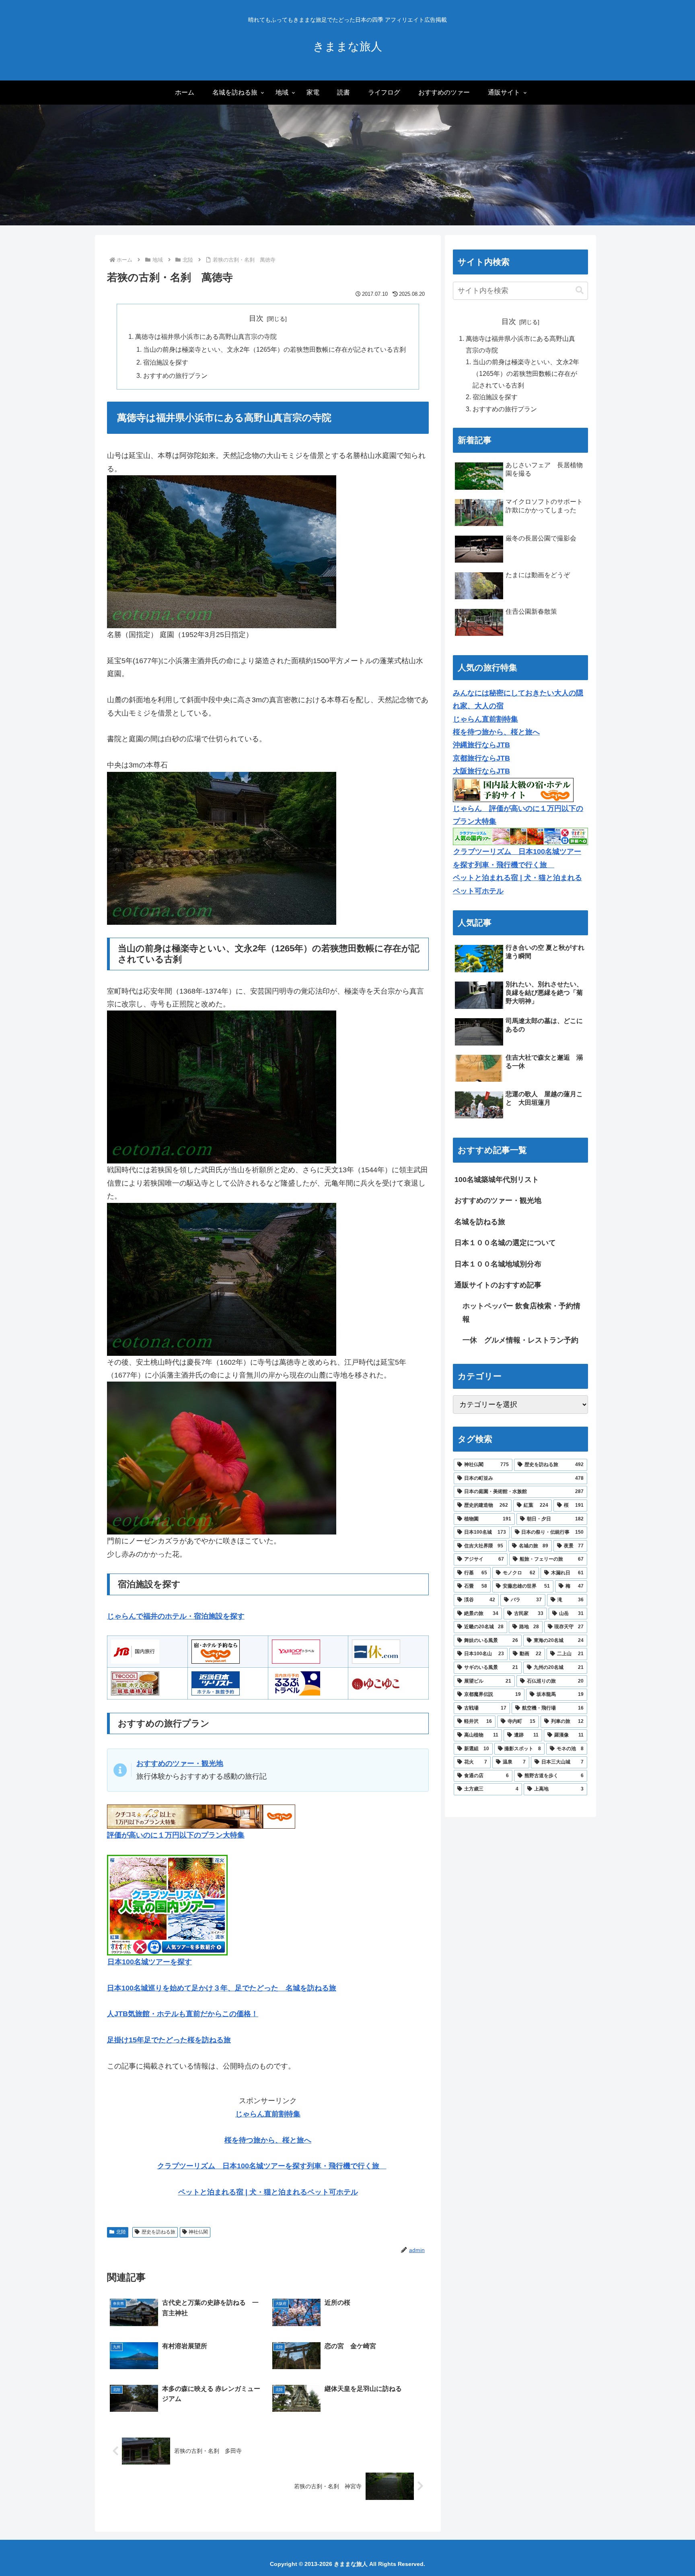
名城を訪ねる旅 (480, 1222)
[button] (580, 290)
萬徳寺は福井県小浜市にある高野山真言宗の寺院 (206, 336)
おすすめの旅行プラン (175, 375)
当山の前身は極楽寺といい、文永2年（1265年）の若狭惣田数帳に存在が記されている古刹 (275, 349)
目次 (256, 318)
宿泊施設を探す (166, 362)
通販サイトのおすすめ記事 (498, 1285)
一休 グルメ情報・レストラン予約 (520, 1340)
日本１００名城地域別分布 (498, 1264)
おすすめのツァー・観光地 (498, 1200)
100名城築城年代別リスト (497, 1180)
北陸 (121, 2232)
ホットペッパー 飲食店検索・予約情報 (521, 1312)
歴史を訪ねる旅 (158, 2232)
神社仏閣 (198, 2232)
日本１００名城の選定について (505, 1243)
